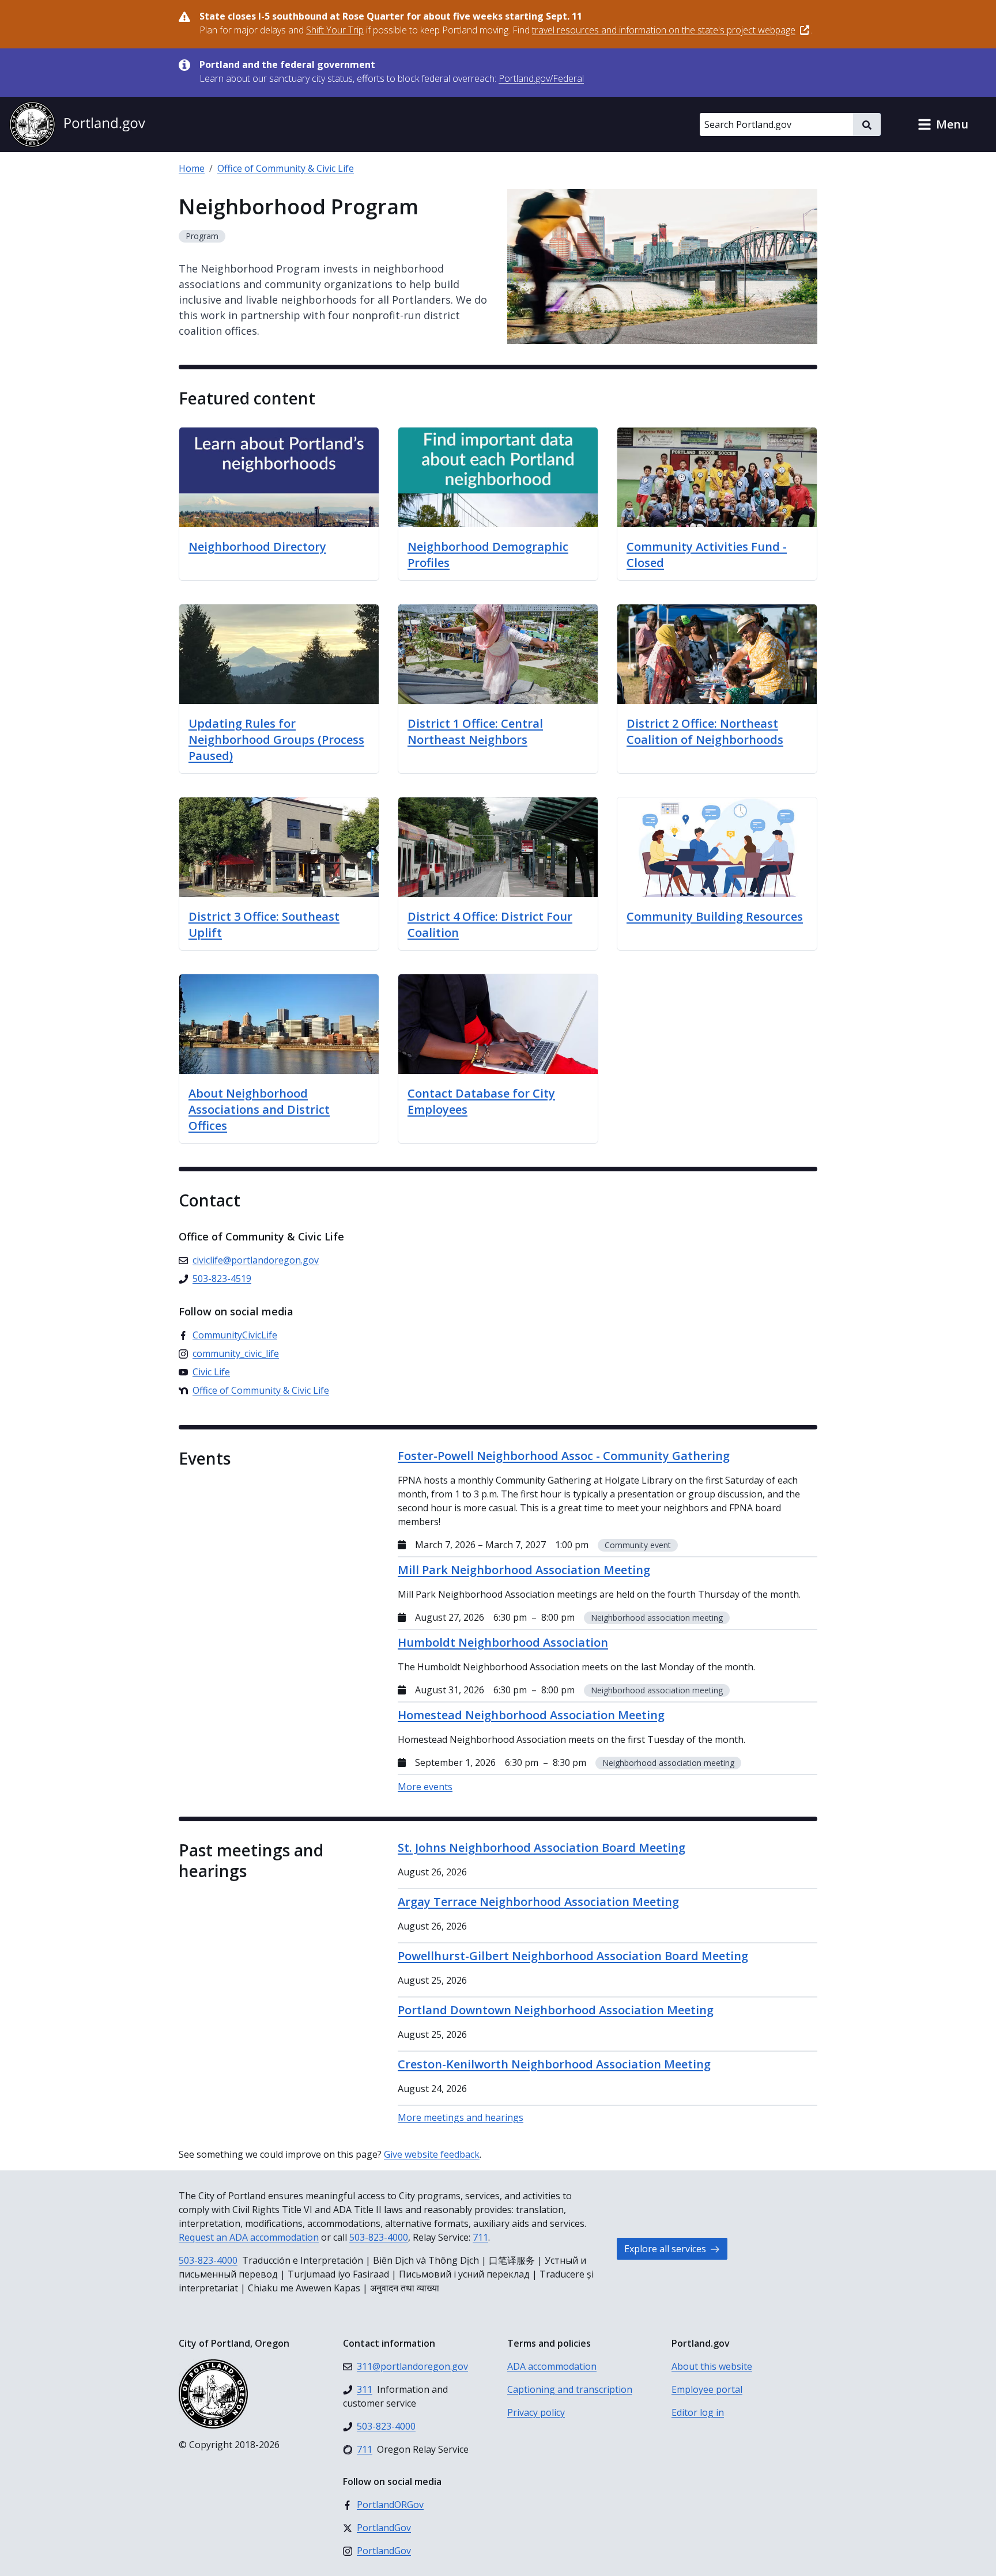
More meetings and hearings (461, 2117)
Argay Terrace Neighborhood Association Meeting (538, 1902)
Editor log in (698, 2412)
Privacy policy (536, 2412)
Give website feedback (432, 2154)
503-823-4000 (379, 2237)
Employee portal (707, 2389)
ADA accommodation (552, 2366)
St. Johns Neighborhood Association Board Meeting (542, 1847)
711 (480, 2237)
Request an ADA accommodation (249, 2237)
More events (425, 1787)
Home (192, 168)
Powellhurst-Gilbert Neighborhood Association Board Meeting (573, 1956)
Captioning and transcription (570, 2389)
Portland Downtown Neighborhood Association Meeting (556, 2010)
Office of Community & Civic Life (286, 168)
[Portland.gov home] (77, 124)
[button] (943, 124)
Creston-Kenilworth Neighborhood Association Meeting (554, 2064)
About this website (712, 2366)
